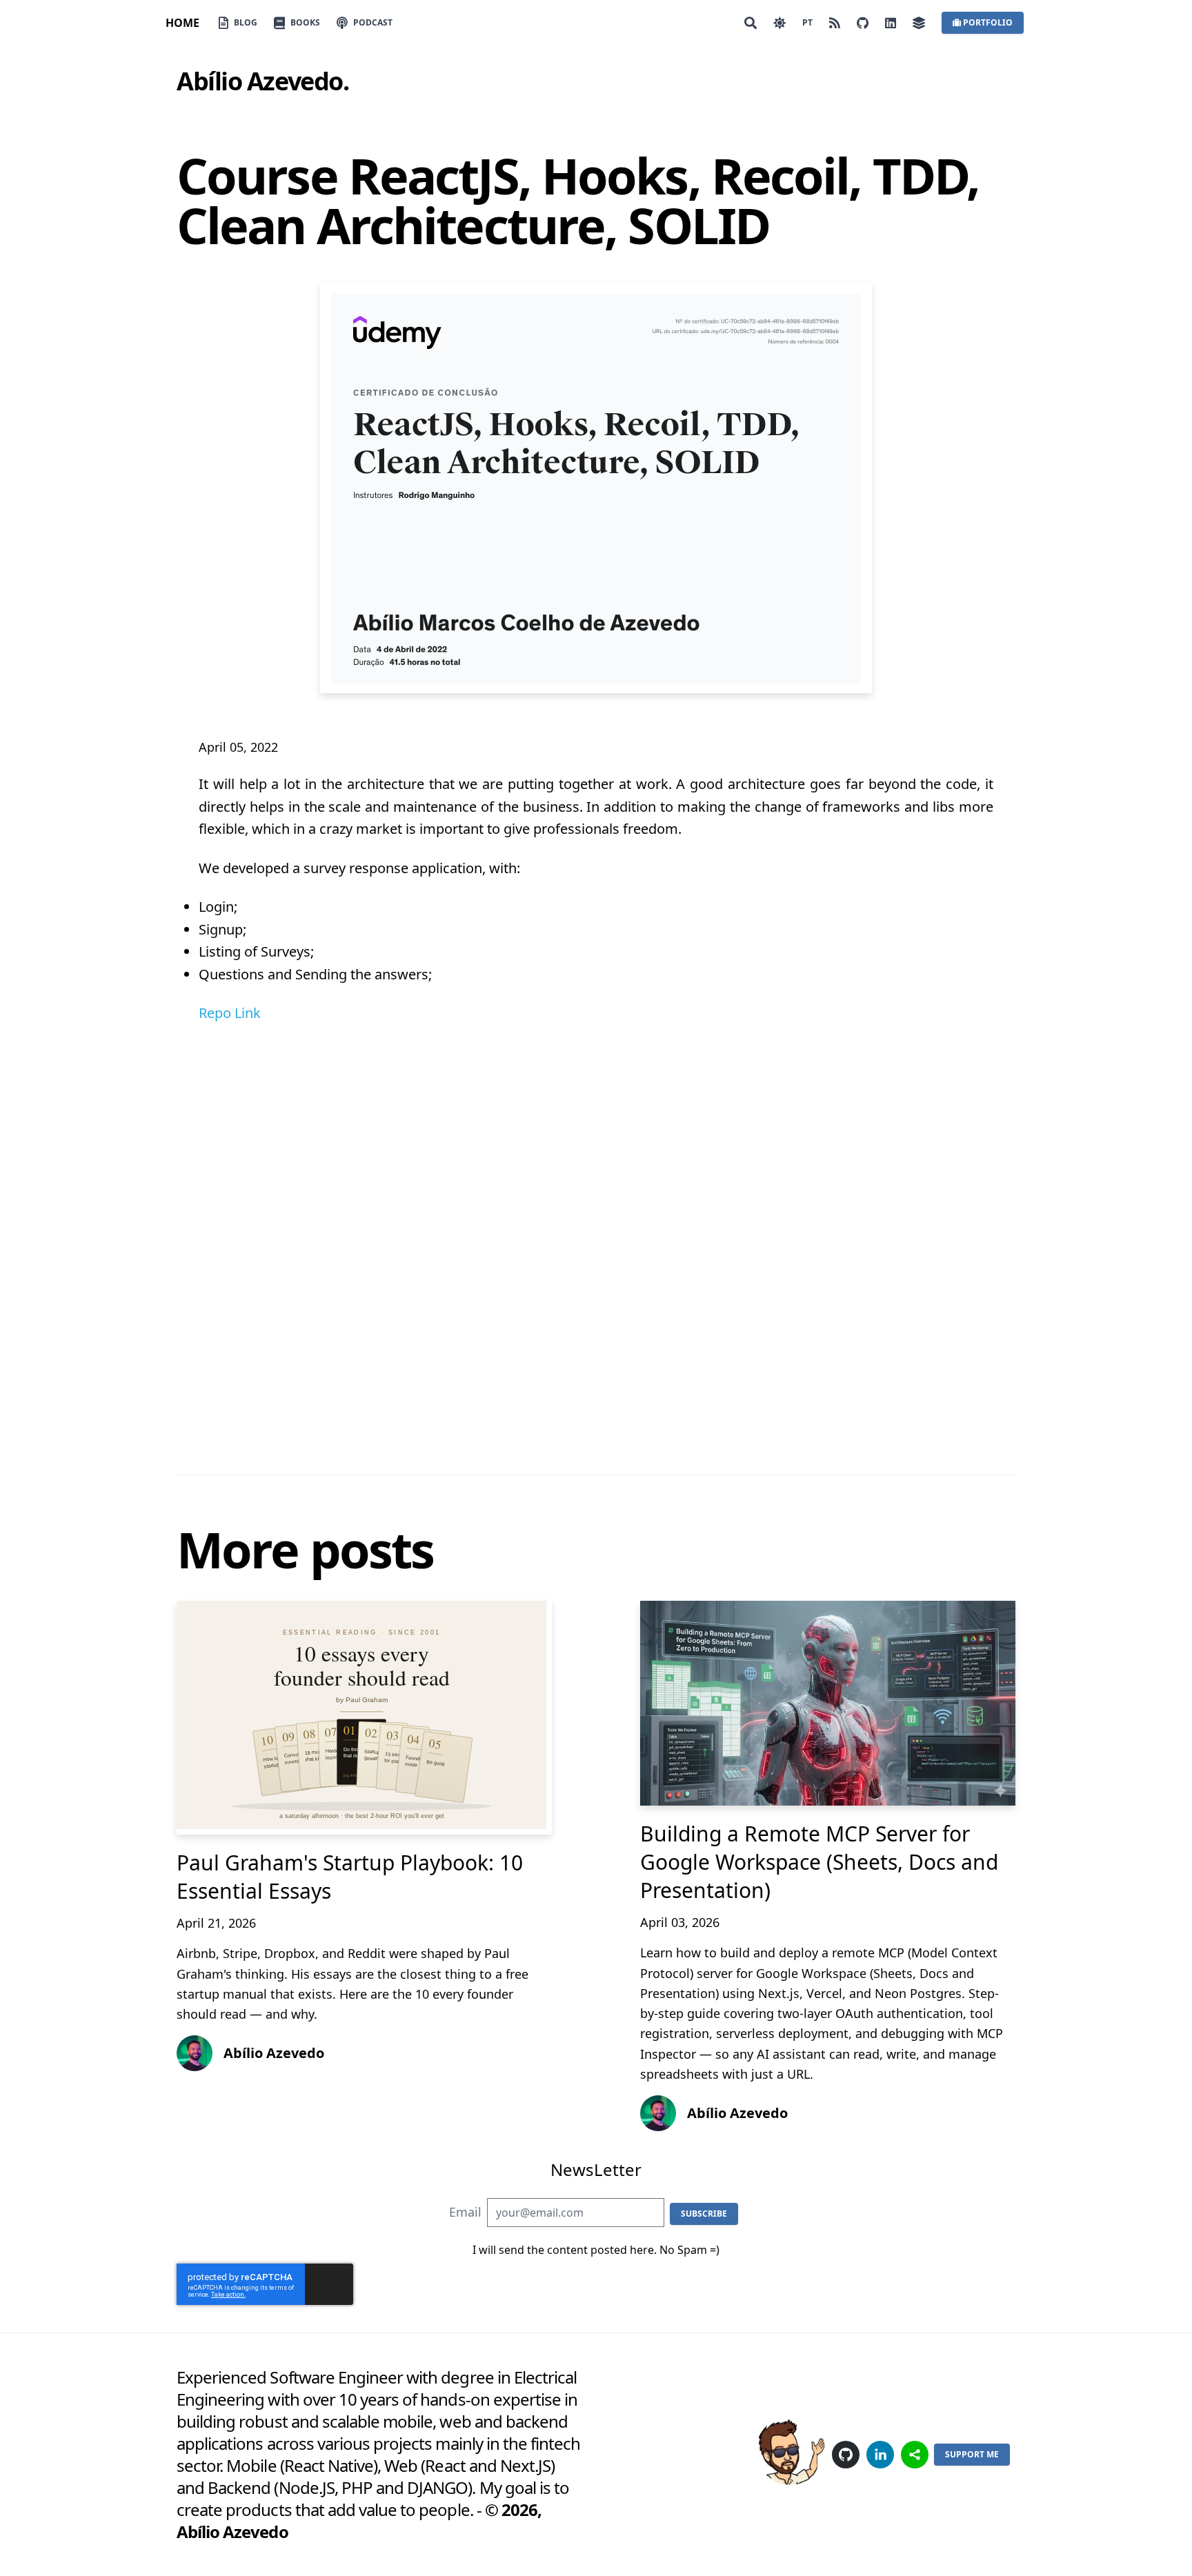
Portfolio (988, 22)
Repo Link (230, 1013)
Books (305, 22)
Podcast (373, 22)
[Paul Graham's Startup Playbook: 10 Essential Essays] (364, 1718)
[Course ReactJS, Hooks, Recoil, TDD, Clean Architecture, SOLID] (596, 488)
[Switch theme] (779, 23)
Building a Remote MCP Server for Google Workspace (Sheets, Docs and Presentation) (819, 1862)
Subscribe (704, 2214)
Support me (972, 2454)
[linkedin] (880, 2455)
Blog (246, 22)
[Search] (751, 23)
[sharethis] (915, 2455)
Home (182, 23)
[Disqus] (596, 1236)
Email (465, 2212)
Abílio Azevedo (260, 81)
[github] (846, 2455)
